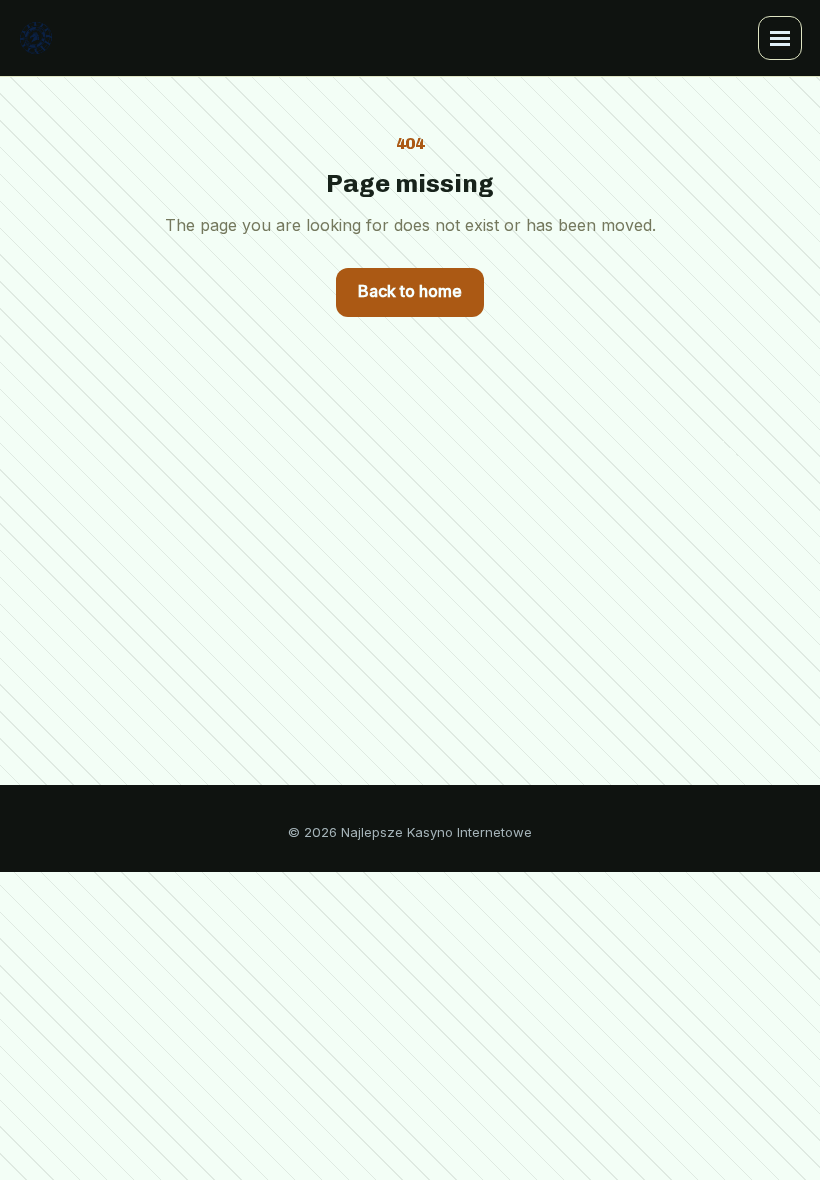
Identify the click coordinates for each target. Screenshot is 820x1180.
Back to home (410, 291)
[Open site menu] (780, 38)
